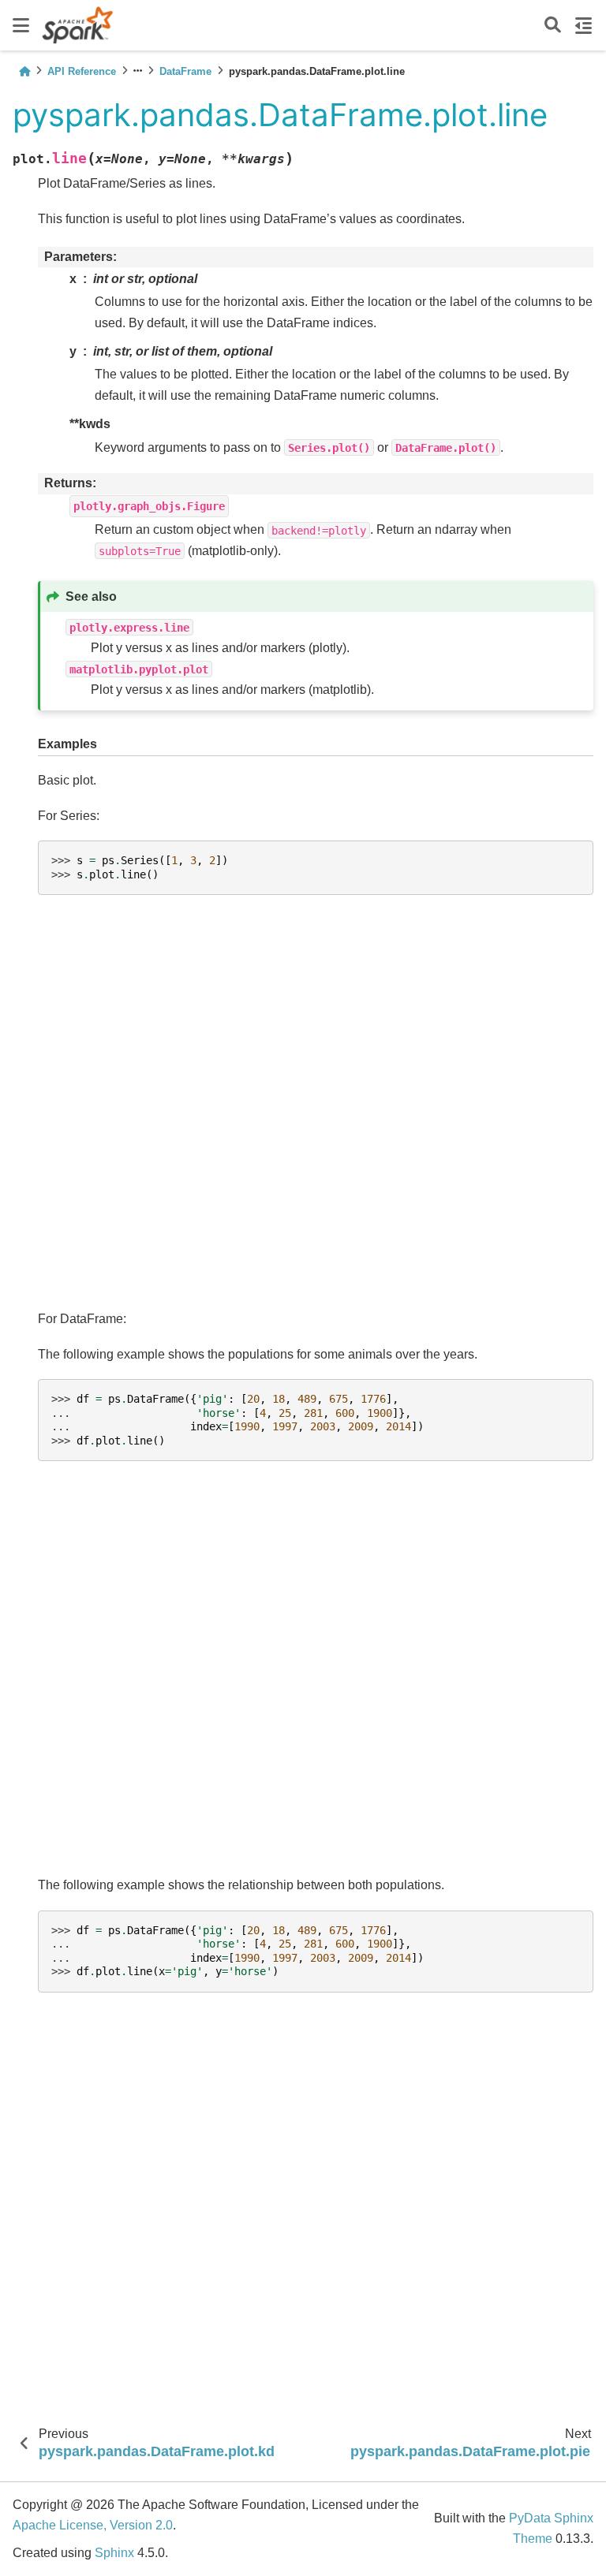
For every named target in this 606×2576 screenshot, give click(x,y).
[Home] (24, 71)
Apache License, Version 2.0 (93, 2525)
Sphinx (114, 2553)
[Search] (553, 26)
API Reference (82, 71)
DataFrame (185, 71)
